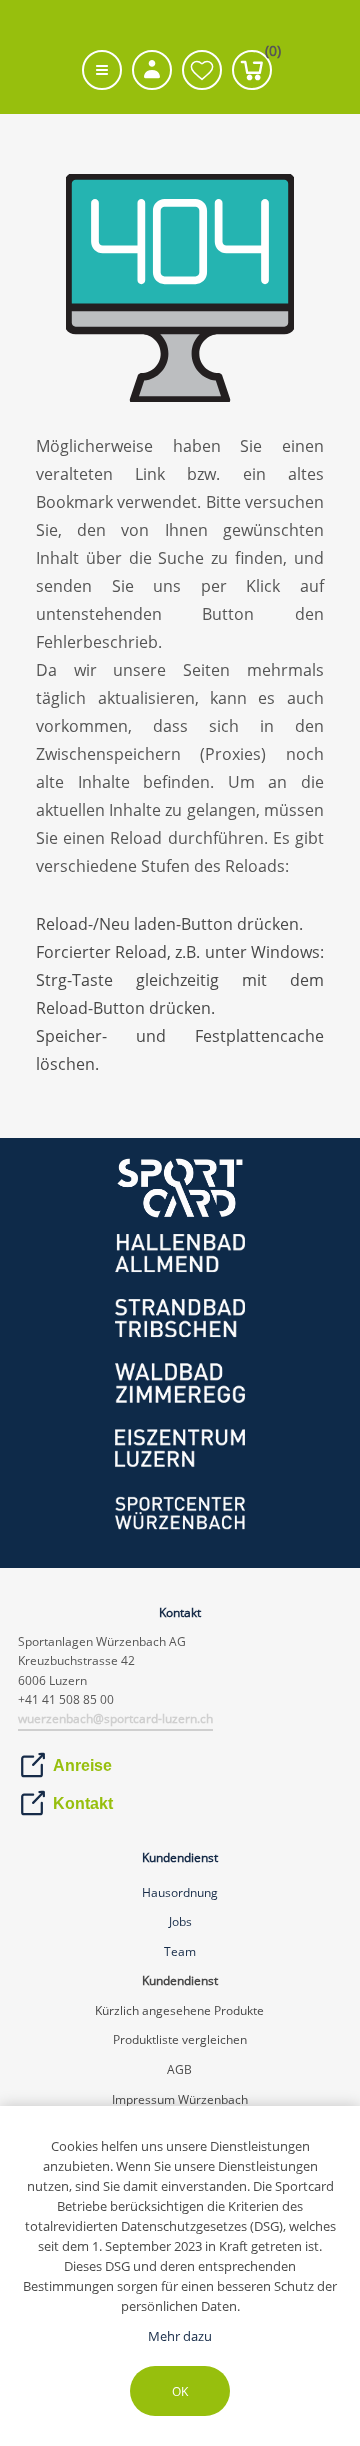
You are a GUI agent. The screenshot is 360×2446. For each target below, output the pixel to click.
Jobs (180, 1921)
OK (180, 2391)
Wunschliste (202, 70)
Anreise (82, 1765)
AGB (179, 2069)
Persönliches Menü (152, 70)
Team (180, 1951)
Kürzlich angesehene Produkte (179, 2010)
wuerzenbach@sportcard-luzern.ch (115, 1718)
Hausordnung (180, 1892)
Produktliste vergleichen (180, 2039)
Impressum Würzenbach (180, 2099)
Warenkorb (268, 55)
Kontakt (83, 1803)
